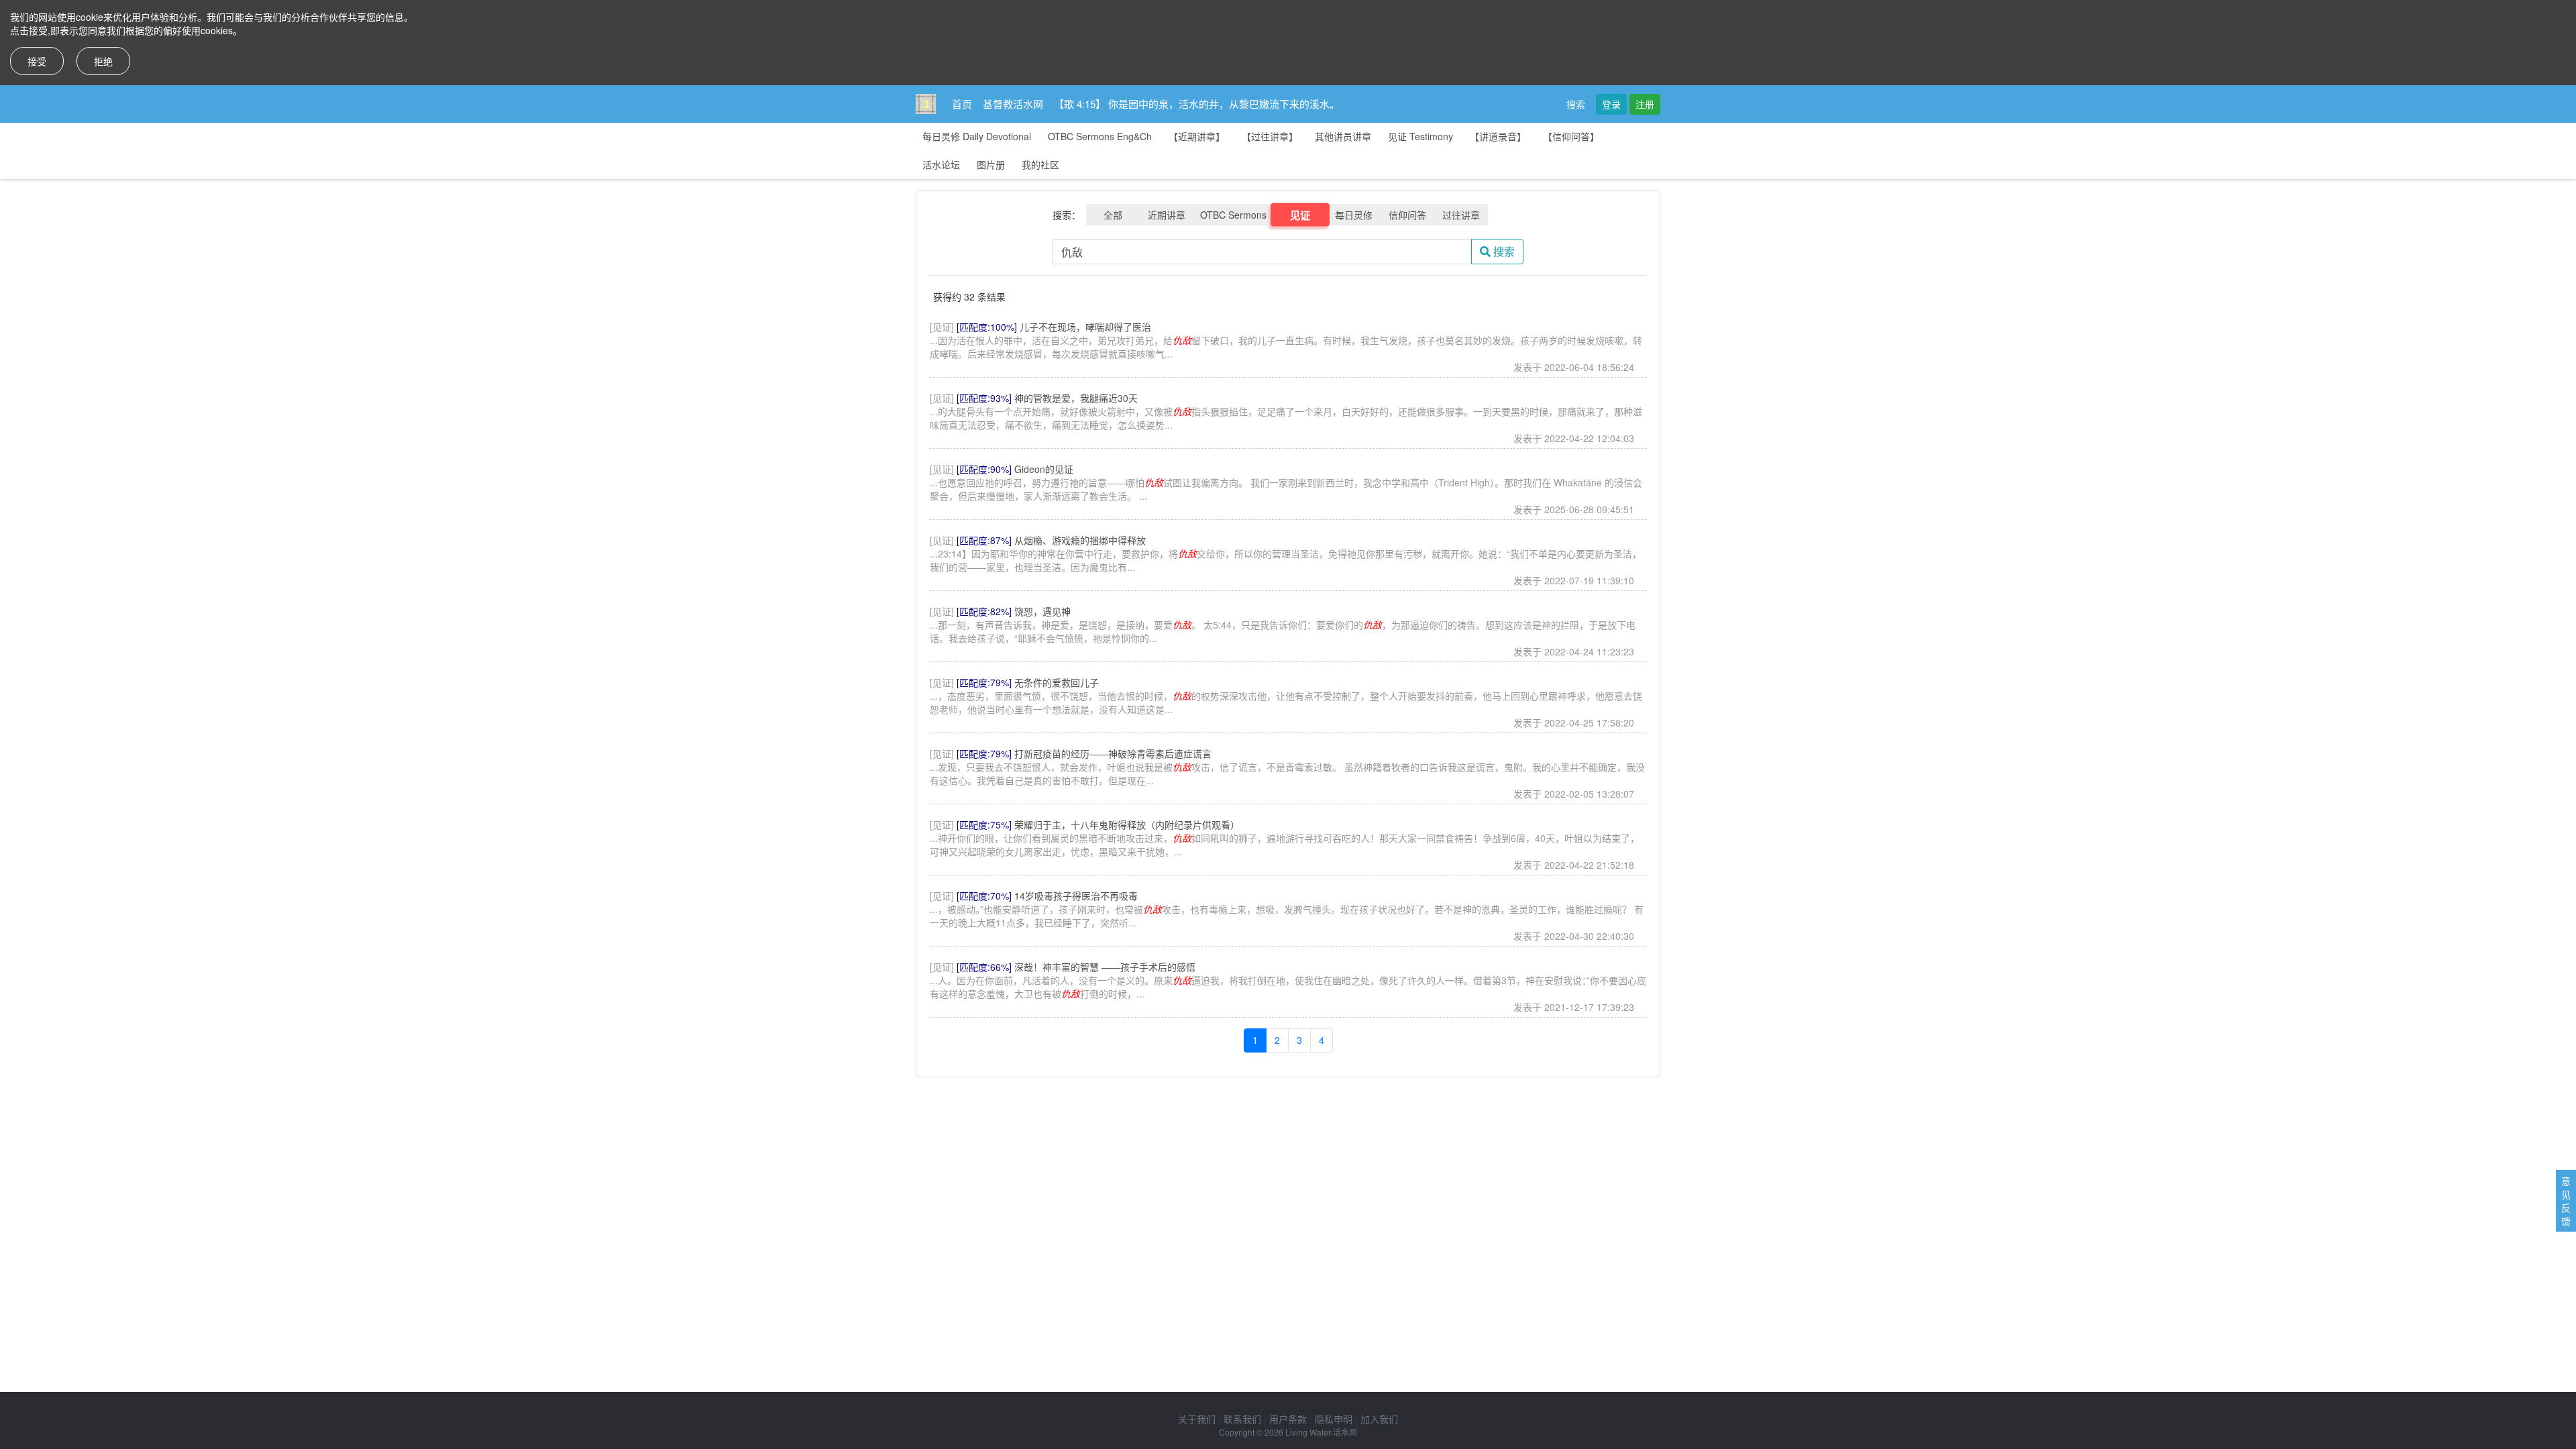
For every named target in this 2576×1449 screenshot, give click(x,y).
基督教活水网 (1013, 104)
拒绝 (103, 61)
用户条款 (1288, 1419)
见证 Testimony (1420, 136)
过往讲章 (1461, 215)
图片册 (991, 164)
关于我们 (1197, 1419)
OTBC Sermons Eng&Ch (1100, 136)
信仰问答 (1407, 215)
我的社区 (1040, 164)
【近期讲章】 (1197, 136)
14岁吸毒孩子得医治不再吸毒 (1076, 896)
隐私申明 (1334, 1419)
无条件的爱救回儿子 (1057, 682)
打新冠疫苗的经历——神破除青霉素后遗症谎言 (1113, 753)
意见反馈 (2566, 1201)
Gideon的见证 (1044, 469)
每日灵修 (1354, 215)
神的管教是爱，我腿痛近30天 (1076, 398)
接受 (37, 61)
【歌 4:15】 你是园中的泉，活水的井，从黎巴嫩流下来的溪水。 (1197, 104)
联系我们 (1242, 1419)
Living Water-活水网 (1321, 1432)
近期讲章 (1167, 215)
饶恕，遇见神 (1042, 611)
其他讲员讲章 (1343, 136)
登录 (1611, 104)
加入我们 (1379, 1419)
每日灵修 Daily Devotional (977, 136)
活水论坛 (941, 164)
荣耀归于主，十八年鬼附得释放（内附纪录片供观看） (1127, 824)
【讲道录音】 (1498, 136)
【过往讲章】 (1270, 136)
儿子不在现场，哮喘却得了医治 (1085, 327)
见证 (1300, 215)
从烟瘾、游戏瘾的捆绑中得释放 (1080, 540)
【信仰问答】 (1571, 136)
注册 (1645, 104)
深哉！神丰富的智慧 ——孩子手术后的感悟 (1105, 967)
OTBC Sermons (1233, 215)
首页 (962, 104)
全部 (1113, 215)
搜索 (1576, 104)
